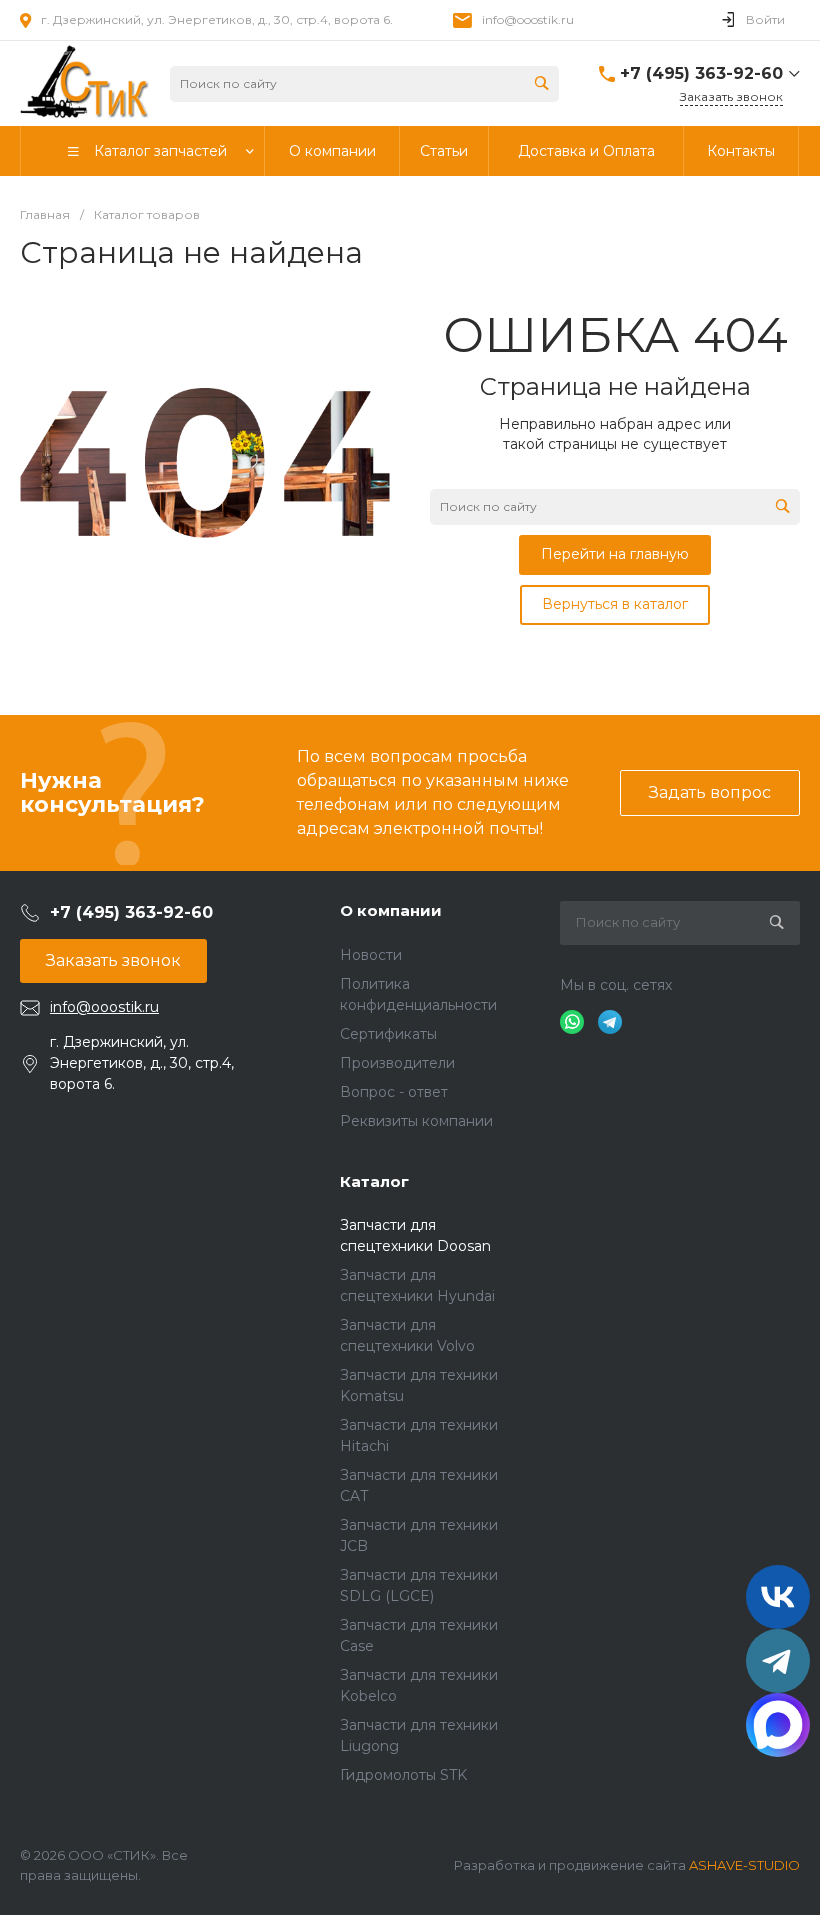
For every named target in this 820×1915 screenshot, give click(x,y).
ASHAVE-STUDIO (744, 1865)
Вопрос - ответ (394, 1092)
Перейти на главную (615, 554)
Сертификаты (388, 1034)
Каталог (374, 1181)
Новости (371, 955)
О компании (391, 910)
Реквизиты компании (416, 1121)
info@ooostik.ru (528, 19)
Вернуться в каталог (615, 604)
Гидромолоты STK (403, 1775)
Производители (397, 1063)
